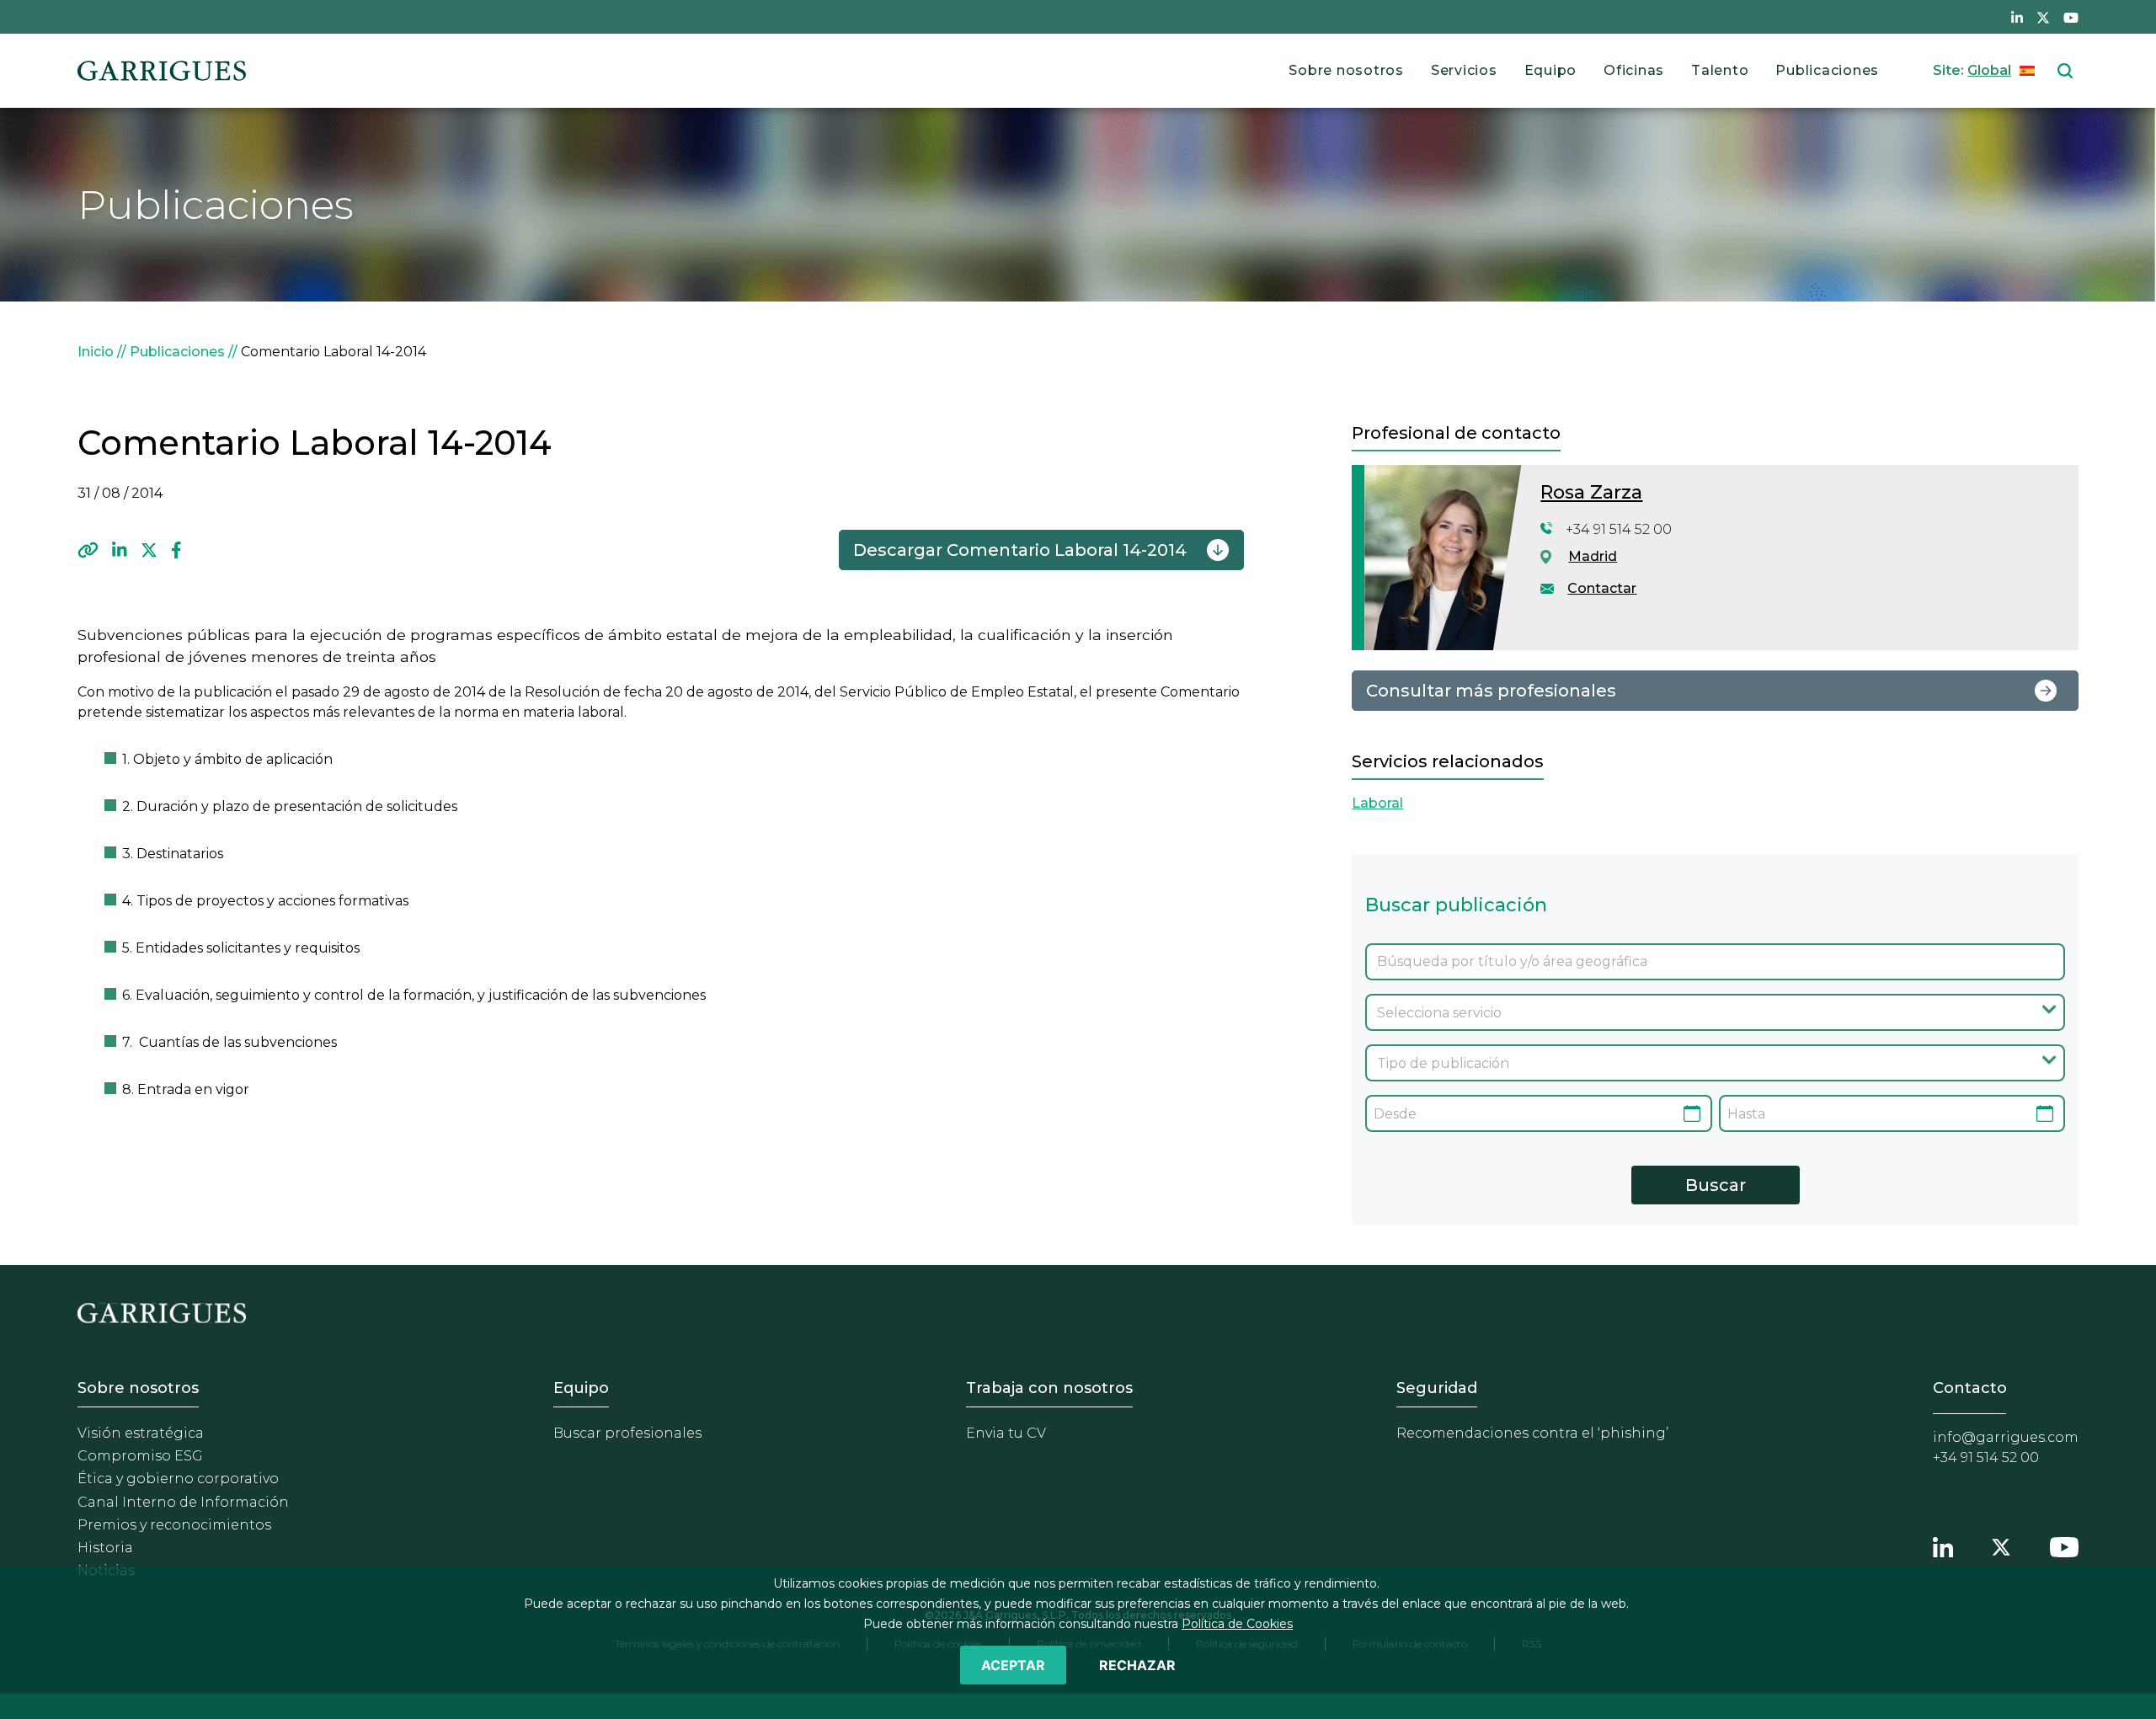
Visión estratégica (141, 1433)
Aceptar (1013, 1665)
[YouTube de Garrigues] (2071, 17)
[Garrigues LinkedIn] (1943, 1545)
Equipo (1551, 70)
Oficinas (1634, 70)
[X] (149, 550)
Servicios (1464, 70)
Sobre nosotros (1346, 70)
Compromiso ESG (140, 1456)
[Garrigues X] (2001, 1545)
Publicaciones (1827, 70)
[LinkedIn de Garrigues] (2017, 17)
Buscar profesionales (627, 1433)
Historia (105, 1548)
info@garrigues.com (2006, 1437)
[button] (88, 550)
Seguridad (1437, 1388)
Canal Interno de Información (183, 1502)
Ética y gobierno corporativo (178, 1479)
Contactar (1602, 588)
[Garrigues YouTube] (2064, 1545)
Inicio (96, 352)
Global (1989, 70)
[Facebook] (176, 550)
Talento (1720, 70)
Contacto (1970, 1388)
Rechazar (1137, 1665)
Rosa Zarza (1591, 492)
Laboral (1377, 803)
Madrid (1593, 556)
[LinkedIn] (120, 550)
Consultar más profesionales (1491, 691)
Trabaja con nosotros (1049, 1388)
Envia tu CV (1006, 1433)
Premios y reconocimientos (174, 1525)
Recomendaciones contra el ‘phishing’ (1532, 1433)
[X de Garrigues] (2043, 17)
